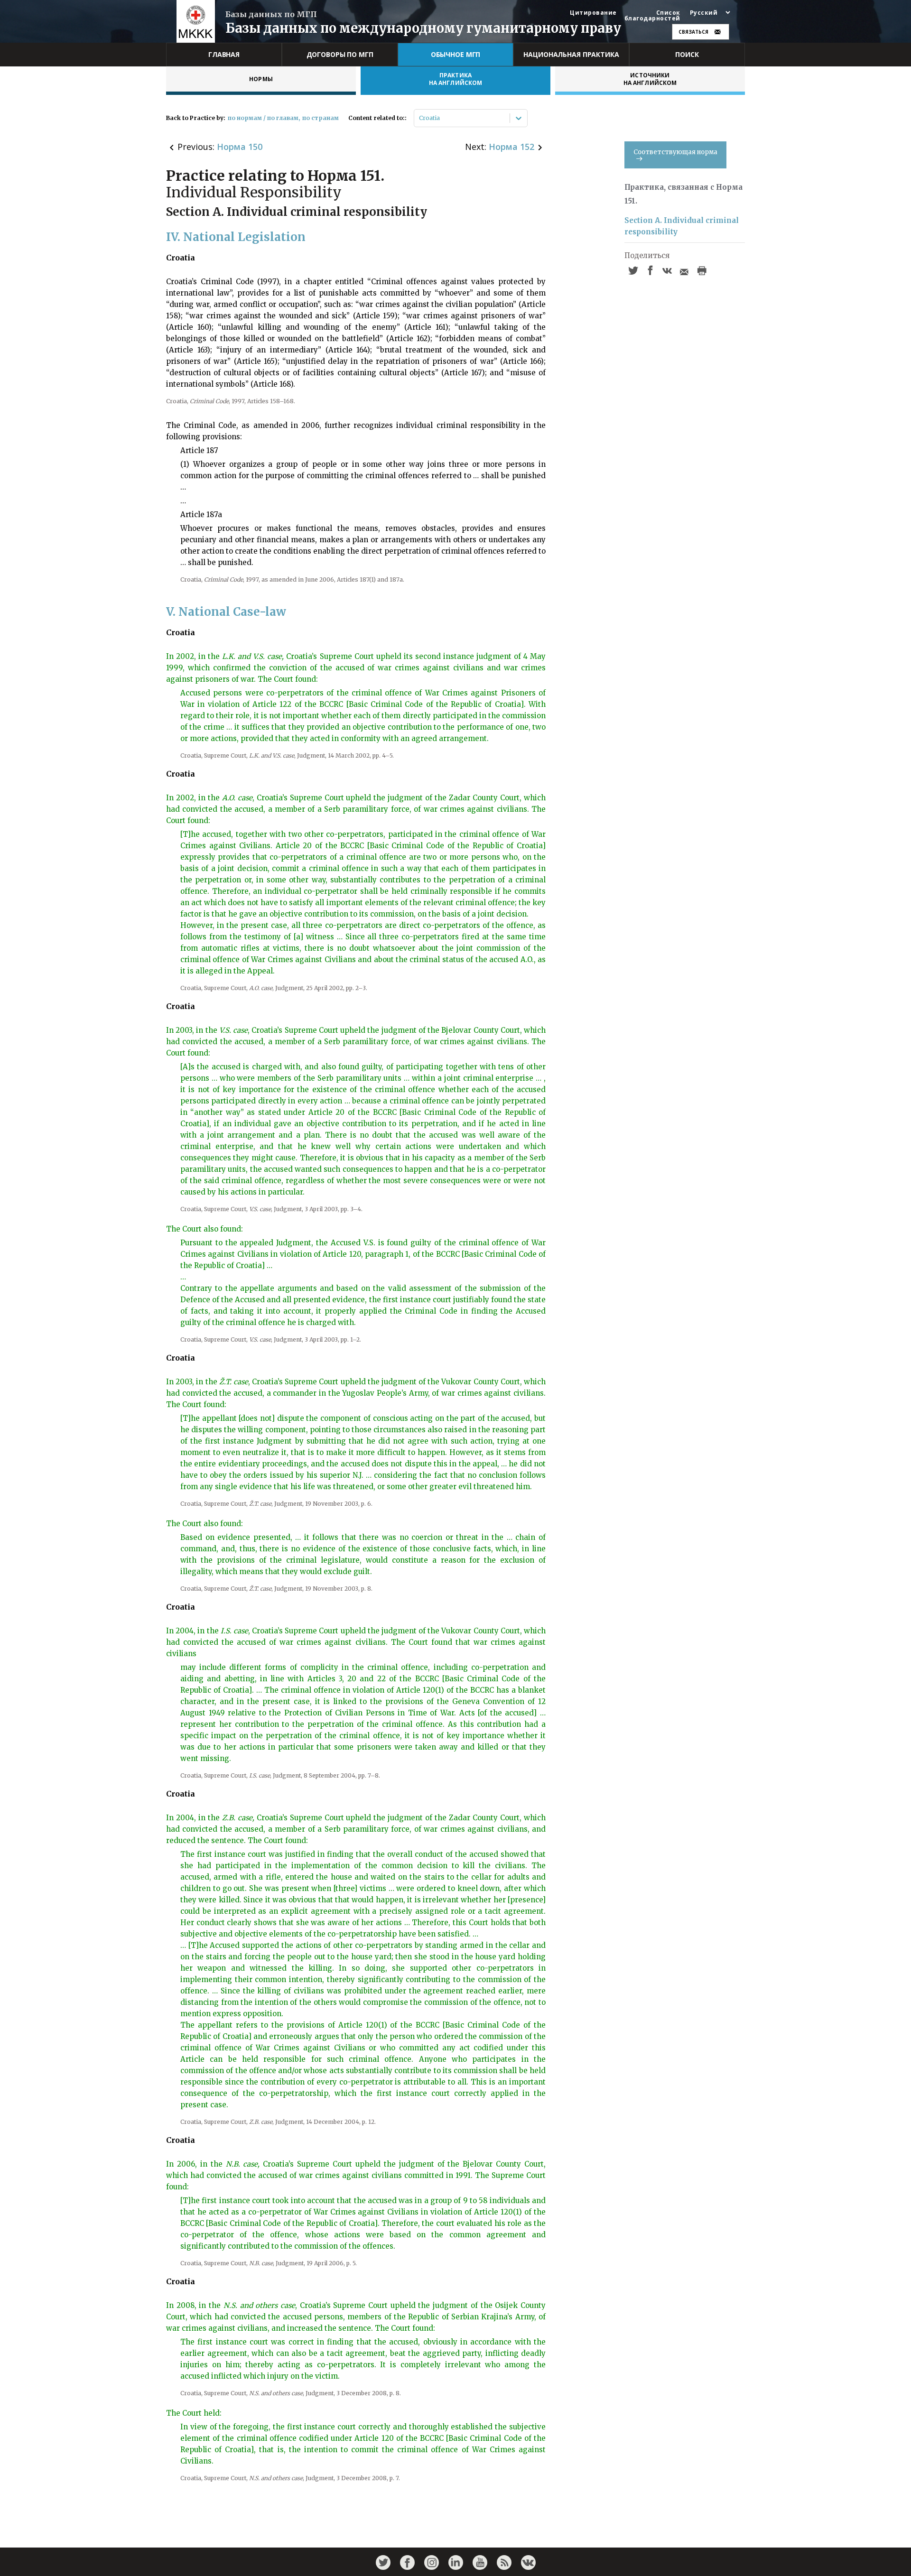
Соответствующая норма (675, 152)
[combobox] (420, 118)
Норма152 (511, 147)
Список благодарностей (652, 16)
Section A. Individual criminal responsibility (682, 226)
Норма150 (240, 147)
